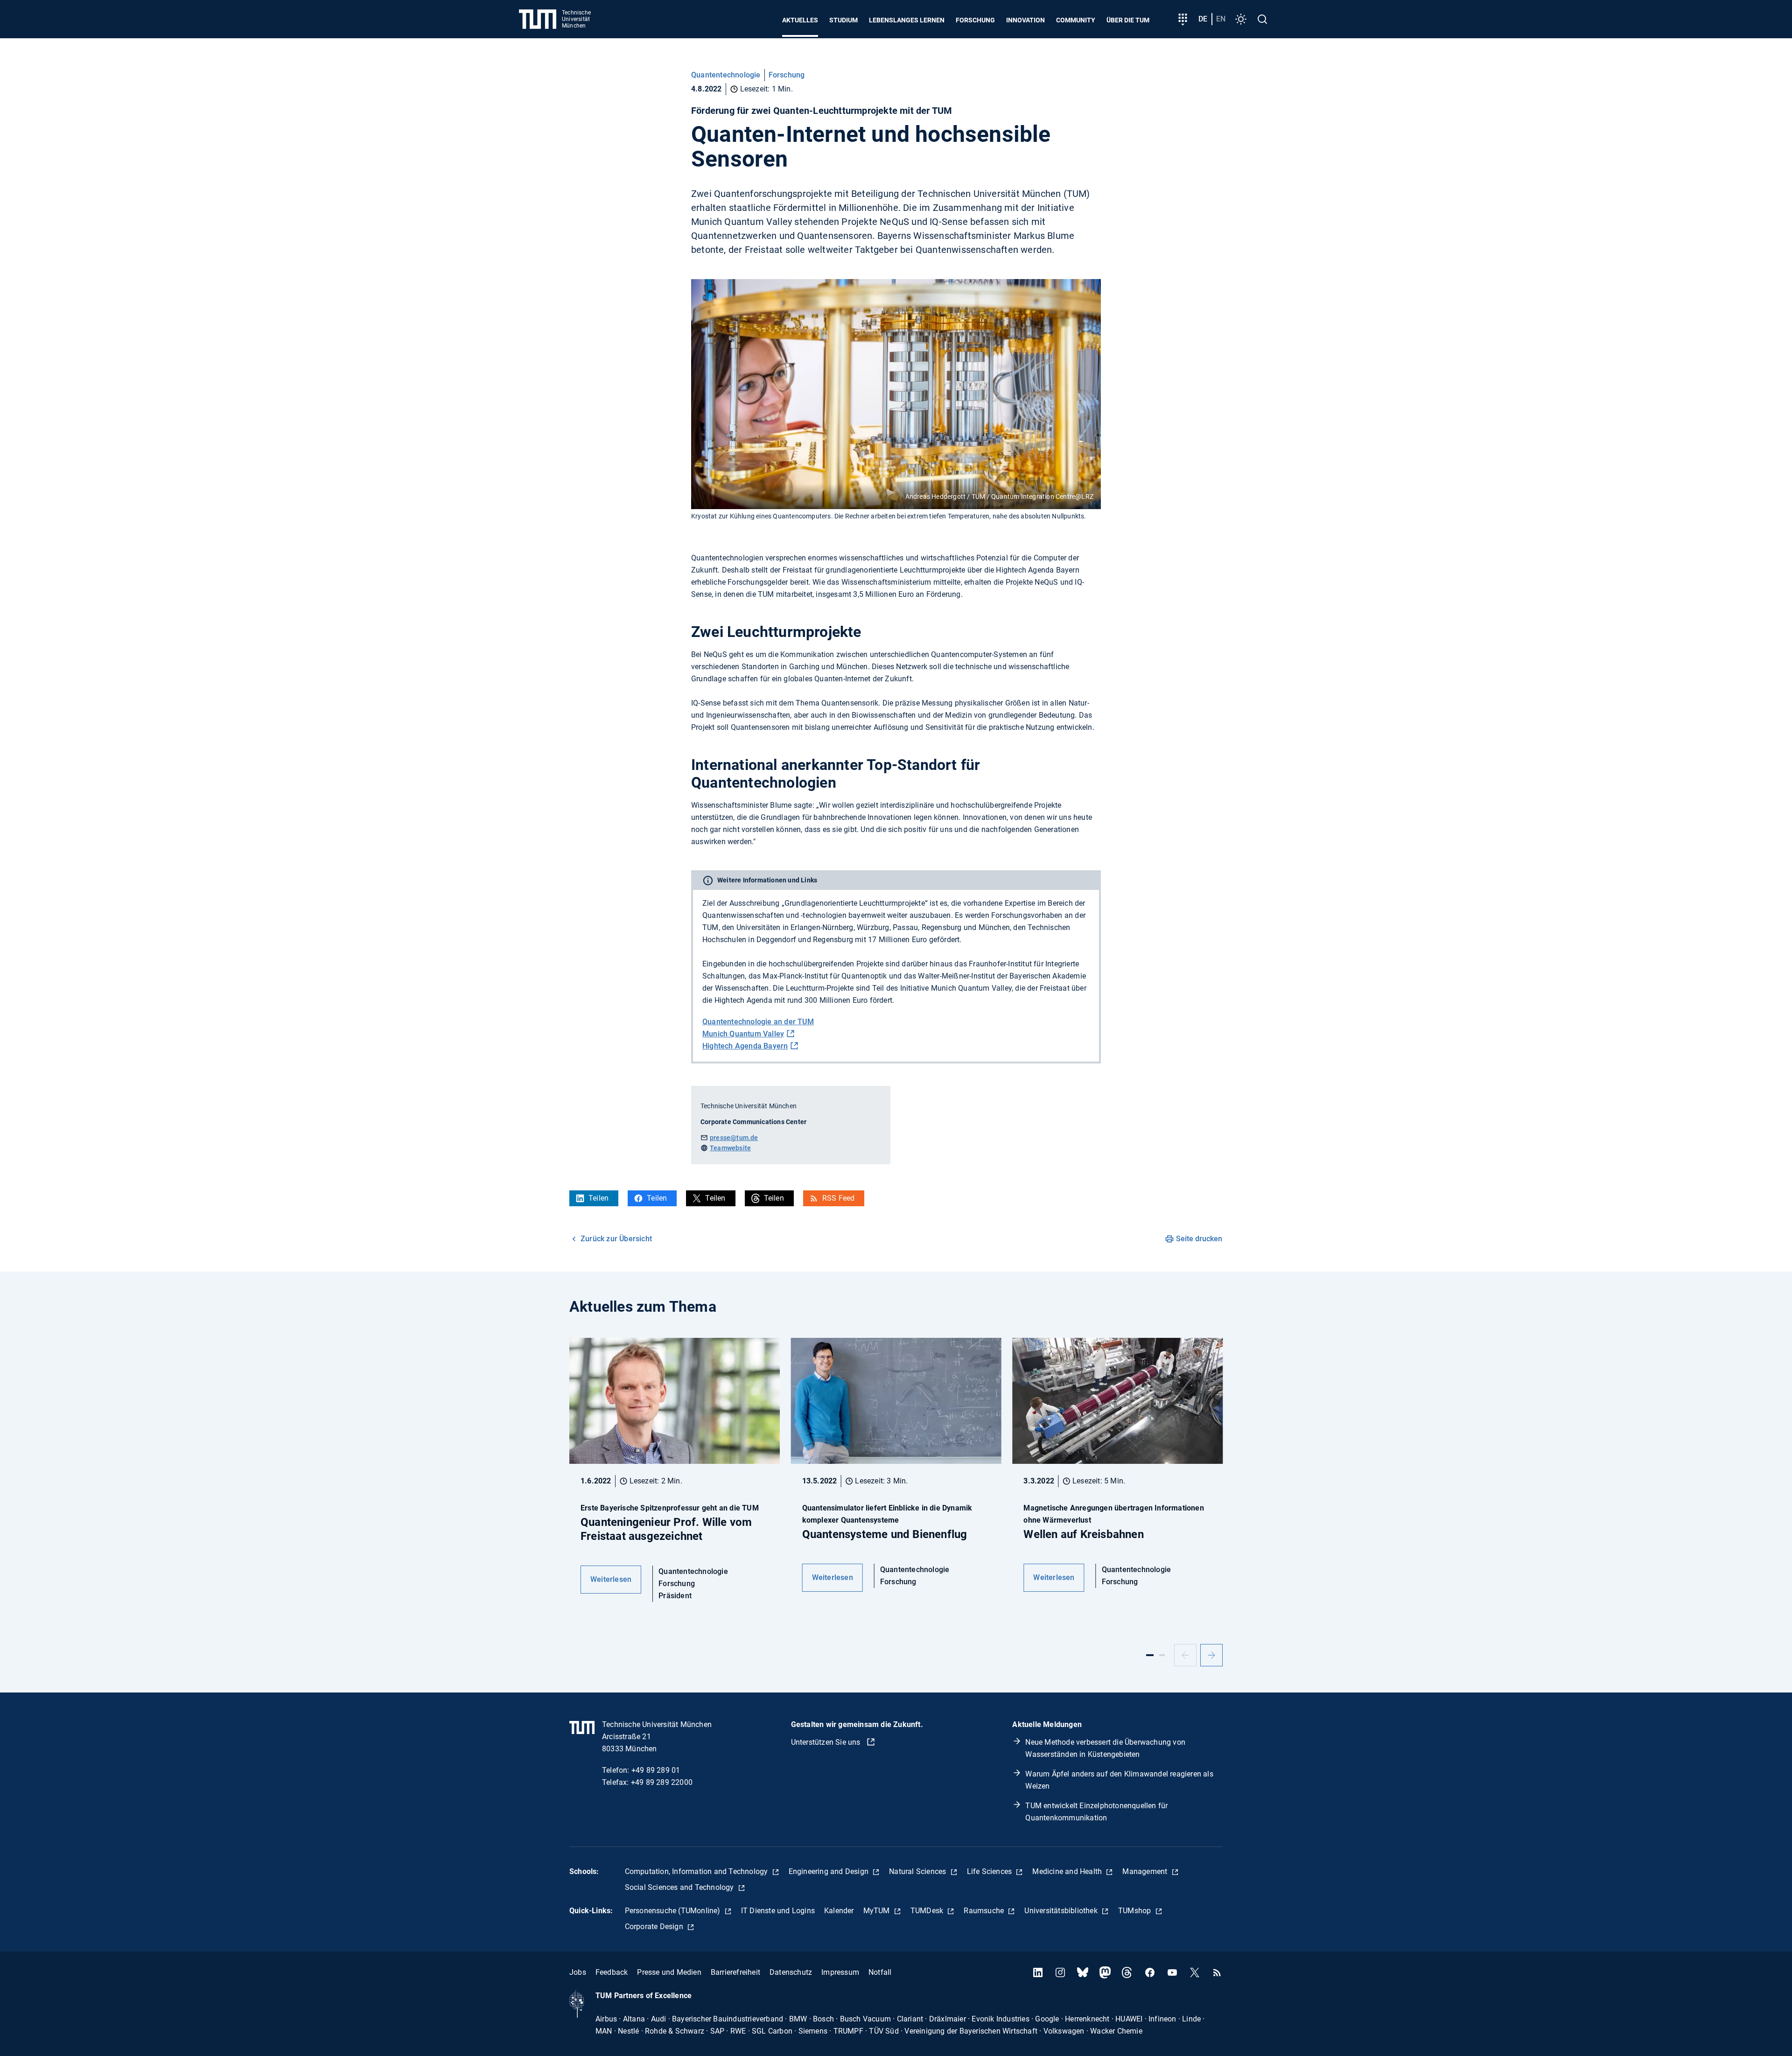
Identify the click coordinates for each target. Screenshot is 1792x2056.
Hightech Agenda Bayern (745, 1046)
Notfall (880, 1972)
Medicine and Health (1068, 1871)
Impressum (840, 1972)
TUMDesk (928, 1911)
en (1221, 19)
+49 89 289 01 (656, 1770)
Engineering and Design (830, 1871)
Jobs (578, 1972)
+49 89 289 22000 (662, 1782)
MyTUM (878, 1911)
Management (1146, 1871)
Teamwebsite (730, 1148)
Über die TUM (1128, 20)
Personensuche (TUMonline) (674, 1911)
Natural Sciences (918, 1871)
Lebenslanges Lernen (907, 20)
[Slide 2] (1162, 1655)
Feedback (612, 1972)
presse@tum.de (734, 1138)
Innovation (1025, 20)
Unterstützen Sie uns (827, 1742)
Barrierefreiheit (735, 1972)
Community (1076, 20)
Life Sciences (990, 1871)
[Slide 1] (1150, 1655)
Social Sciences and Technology (680, 1887)
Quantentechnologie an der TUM (758, 1022)
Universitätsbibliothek (1062, 1911)
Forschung (975, 20)
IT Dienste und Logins (778, 1911)
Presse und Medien (669, 1972)
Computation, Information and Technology (697, 1871)
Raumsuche (985, 1911)
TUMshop (1136, 1911)
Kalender (839, 1911)
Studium (843, 20)
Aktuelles (800, 20)
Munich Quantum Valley (743, 1034)
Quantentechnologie (726, 75)
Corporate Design (655, 1927)
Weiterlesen (611, 1579)
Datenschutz (791, 1972)
